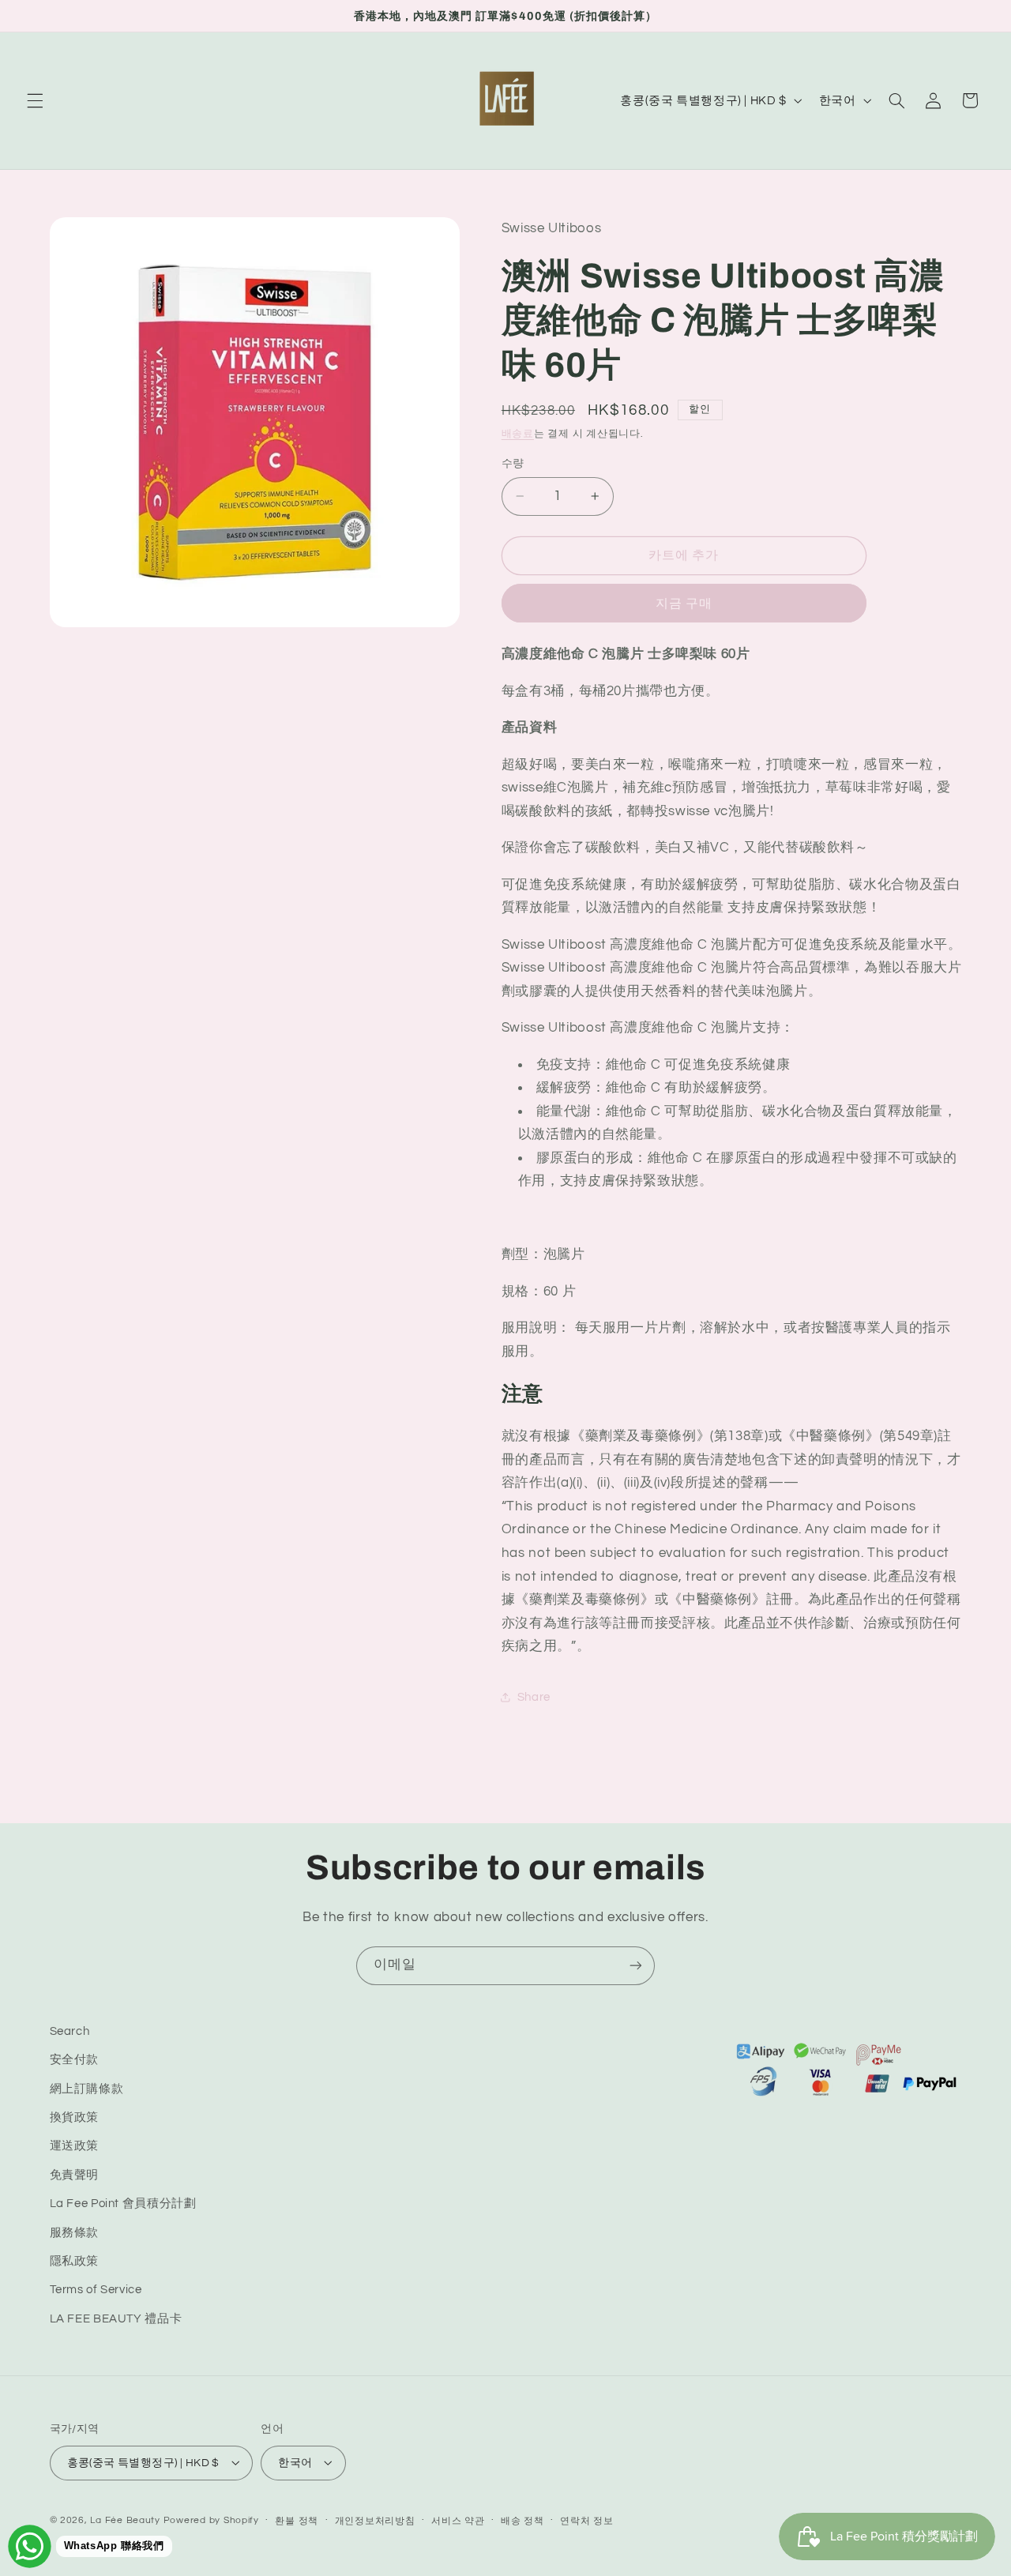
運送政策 (75, 2147)
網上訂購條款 (87, 2089)
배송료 (518, 434)
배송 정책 (522, 2520)
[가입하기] (636, 1966)
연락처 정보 (586, 2520)
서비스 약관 (458, 2520)
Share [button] (534, 1697)
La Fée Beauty (125, 2520)
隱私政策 (75, 2261)
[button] (35, 100)
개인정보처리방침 (375, 2520)
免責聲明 (75, 2175)
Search (70, 2031)
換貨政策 (75, 2117)
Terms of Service (96, 2290)
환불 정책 (297, 2520)
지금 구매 (684, 603)
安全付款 (75, 2061)
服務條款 (75, 2233)
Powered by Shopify (211, 2520)
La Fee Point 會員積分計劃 (123, 2204)
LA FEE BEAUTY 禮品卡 (116, 2319)
